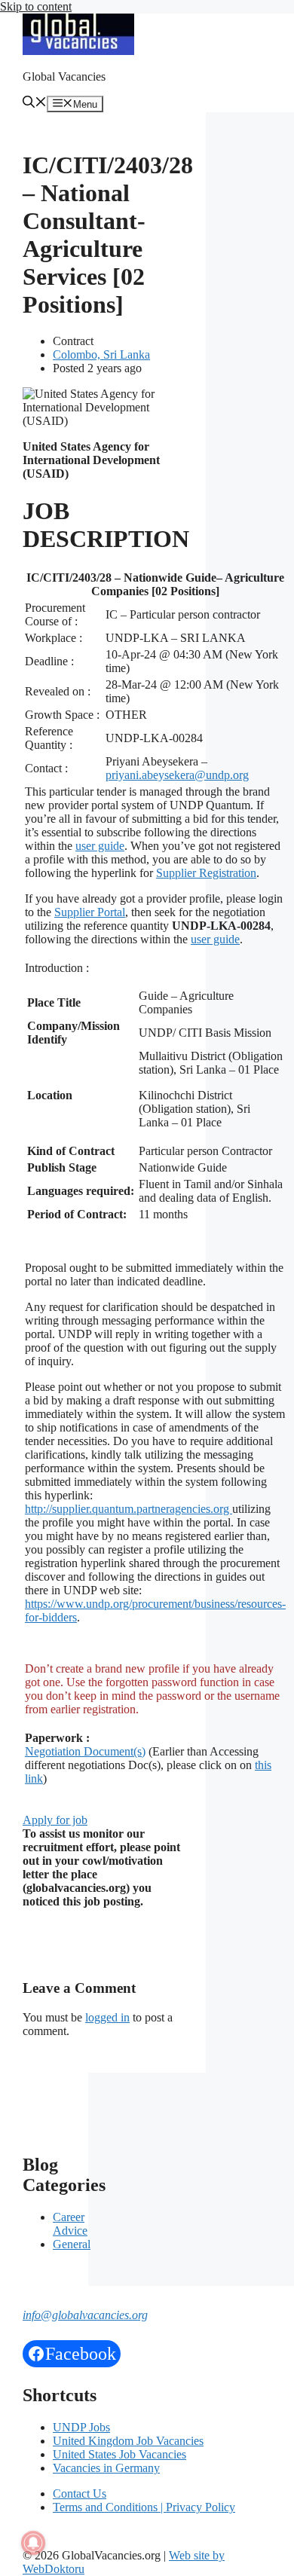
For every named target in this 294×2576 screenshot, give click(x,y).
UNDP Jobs (81, 2427)
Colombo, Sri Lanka (101, 354)
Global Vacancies (64, 76)
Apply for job (55, 1820)
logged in (107, 2017)
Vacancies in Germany (106, 2468)
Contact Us (80, 2493)
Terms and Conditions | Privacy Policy (144, 2507)
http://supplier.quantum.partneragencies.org (129, 1509)
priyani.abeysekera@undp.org (177, 775)
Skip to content (36, 6)
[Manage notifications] (33, 2543)
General (72, 2244)
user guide (100, 846)
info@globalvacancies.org (85, 2315)
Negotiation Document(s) (85, 1751)
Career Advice (70, 2224)
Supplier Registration (206, 873)
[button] (35, 104)
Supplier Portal (90, 912)
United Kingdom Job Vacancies (128, 2441)
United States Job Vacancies (119, 2454)
